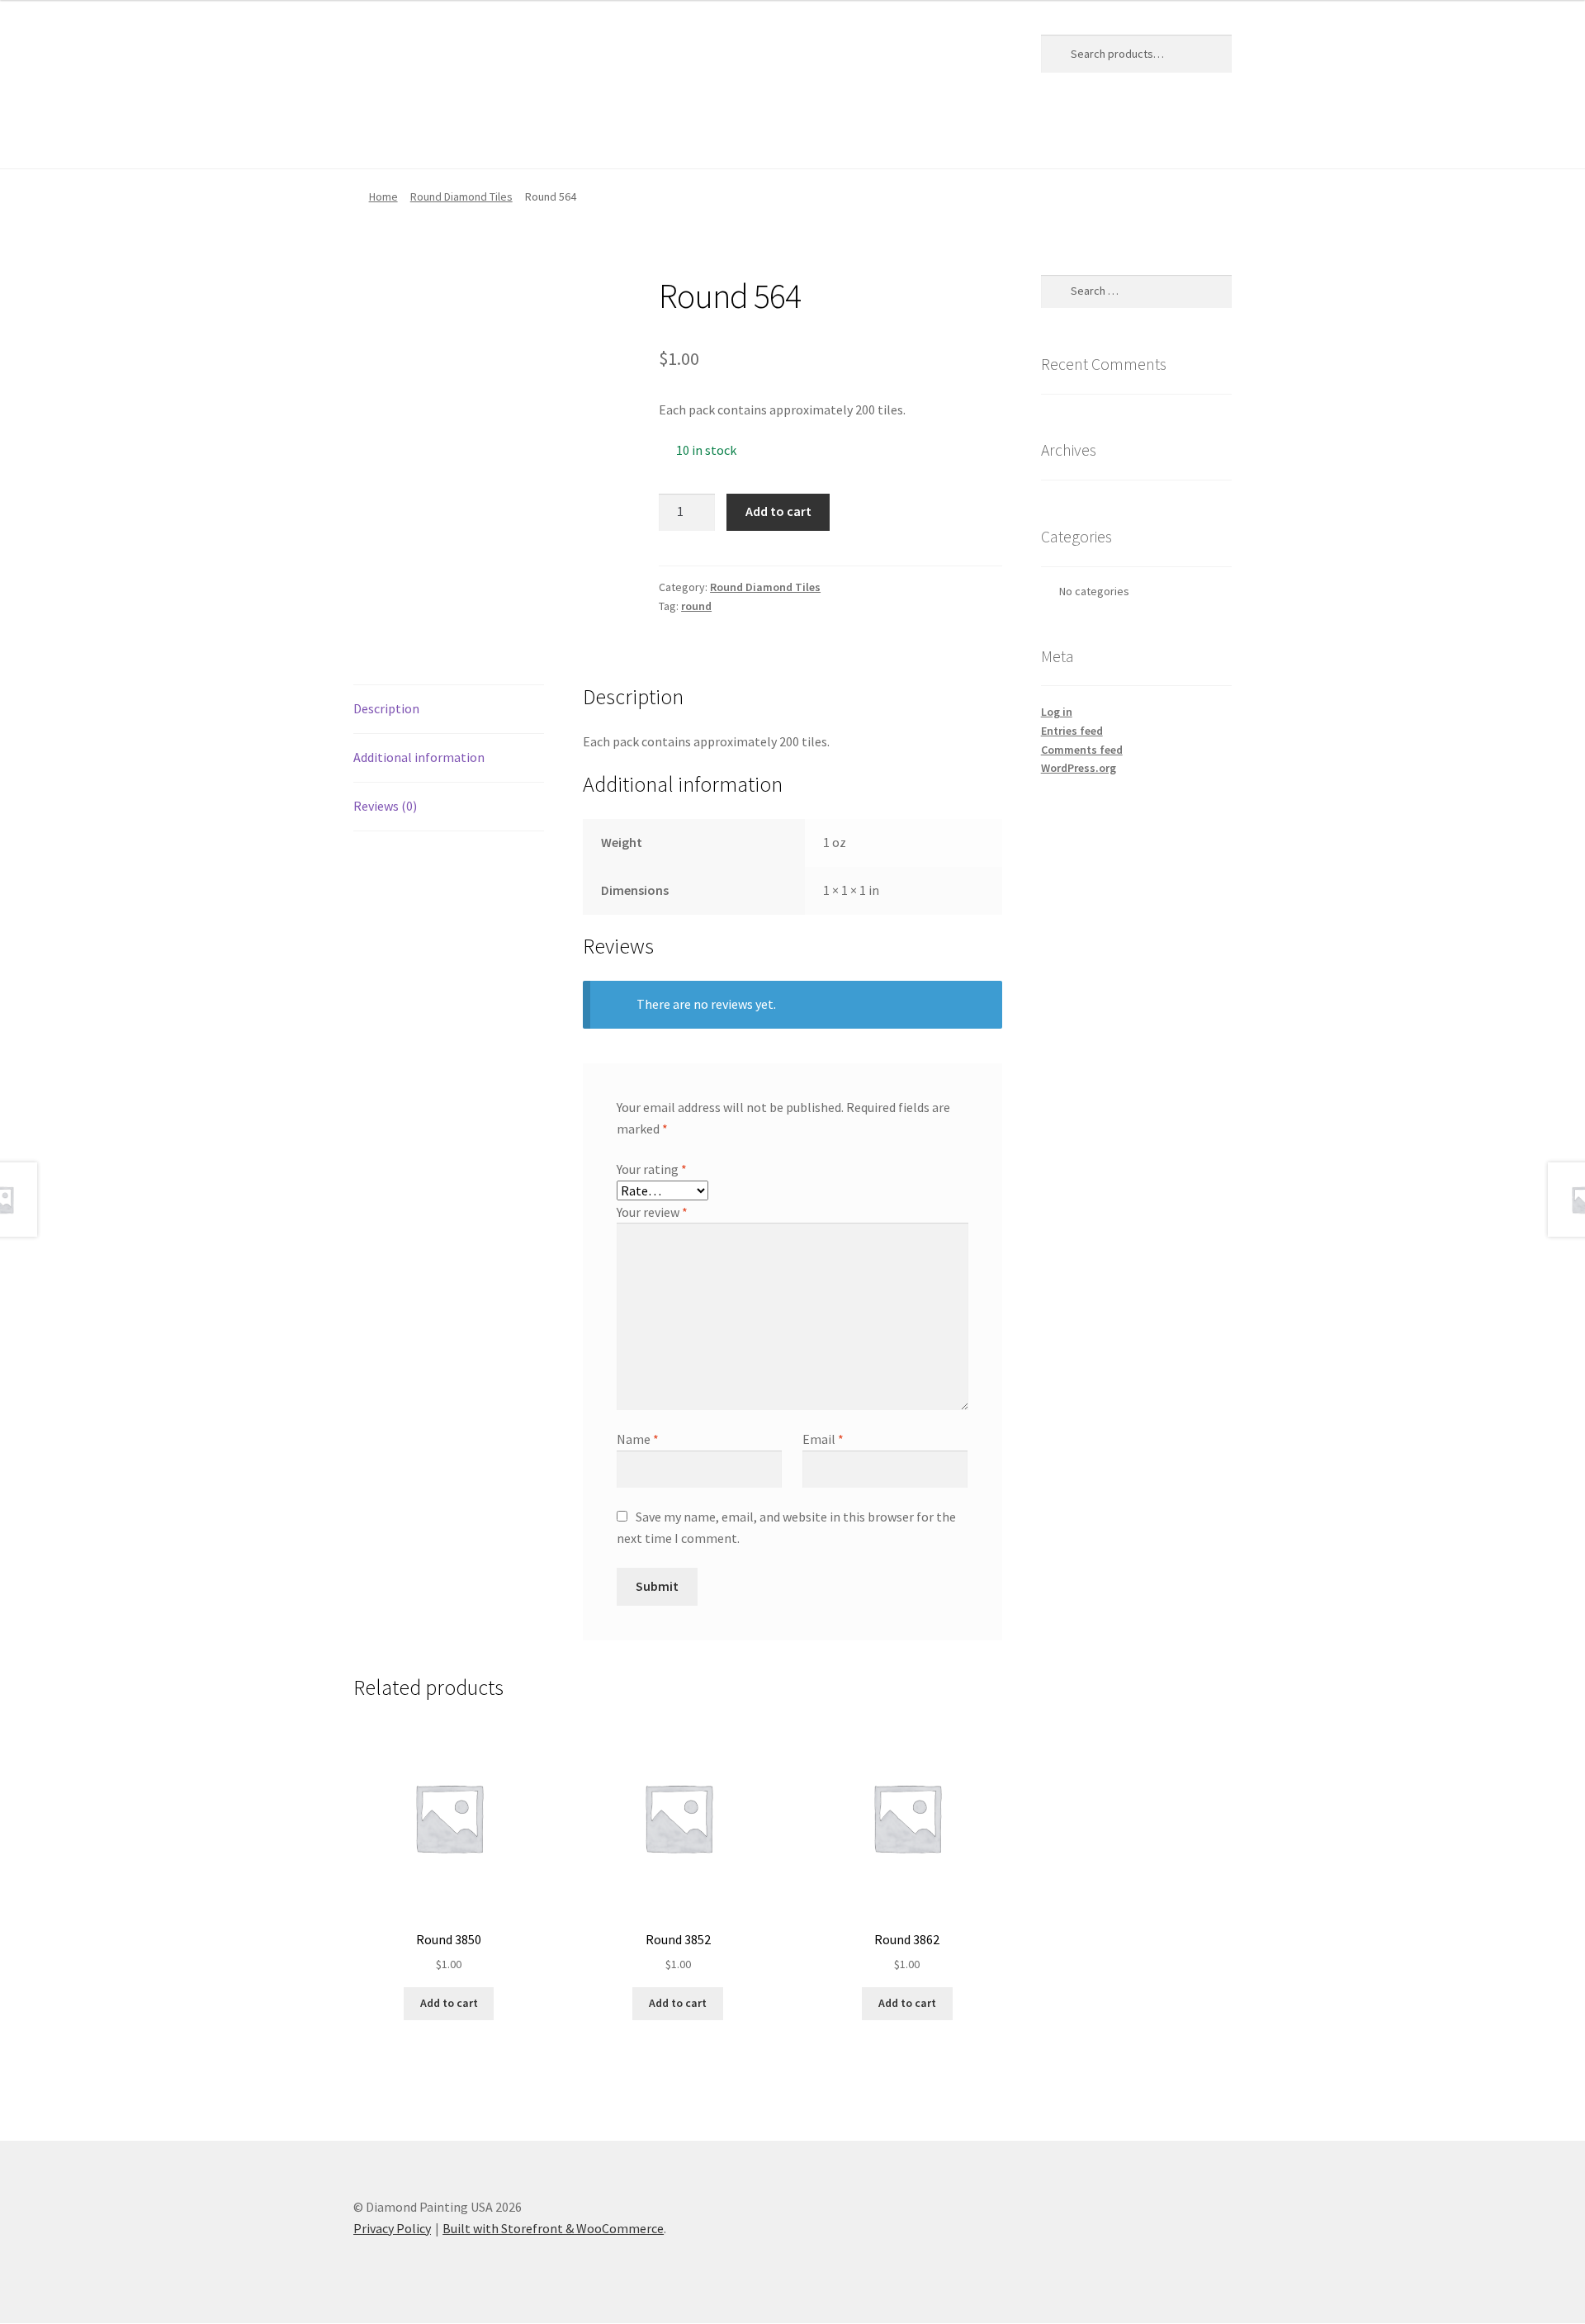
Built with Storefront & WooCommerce (553, 2228)
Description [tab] (386, 708)
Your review (652, 1212)
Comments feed (1082, 750)
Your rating (652, 1169)
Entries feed (1072, 731)
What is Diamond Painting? (826, 135)
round (696, 606)
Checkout (495, 135)
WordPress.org (1079, 768)
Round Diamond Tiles (461, 196)
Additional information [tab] (419, 757)
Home (371, 135)
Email (823, 1439)
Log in (1057, 712)
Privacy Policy (682, 135)
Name (638, 1439)
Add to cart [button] (449, 2003)
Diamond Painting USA (475, 50)
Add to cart (778, 511)
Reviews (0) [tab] (385, 806)
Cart (427, 135)
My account (582, 135)
